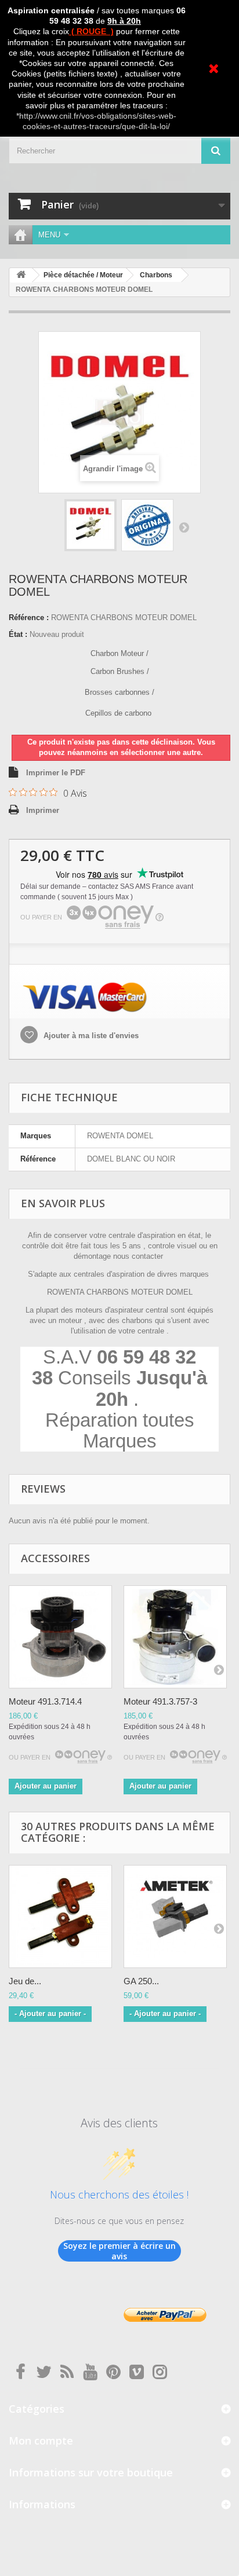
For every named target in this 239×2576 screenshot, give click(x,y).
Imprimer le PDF (56, 773)
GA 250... (141, 1981)
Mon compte (41, 2441)
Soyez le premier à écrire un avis (119, 2251)
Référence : (29, 618)
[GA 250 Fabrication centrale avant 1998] (175, 1917)
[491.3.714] (60, 1637)
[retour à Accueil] (21, 275)
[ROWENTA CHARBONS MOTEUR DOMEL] (90, 525)
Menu (49, 235)
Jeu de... (25, 1981)
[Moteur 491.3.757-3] (175, 1637)
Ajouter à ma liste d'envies (90, 1036)
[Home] (20, 235)
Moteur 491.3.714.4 (45, 1701)
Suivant (184, 527)
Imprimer (43, 810)
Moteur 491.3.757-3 (160, 1701)
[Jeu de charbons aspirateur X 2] (60, 1917)
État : (18, 634)
